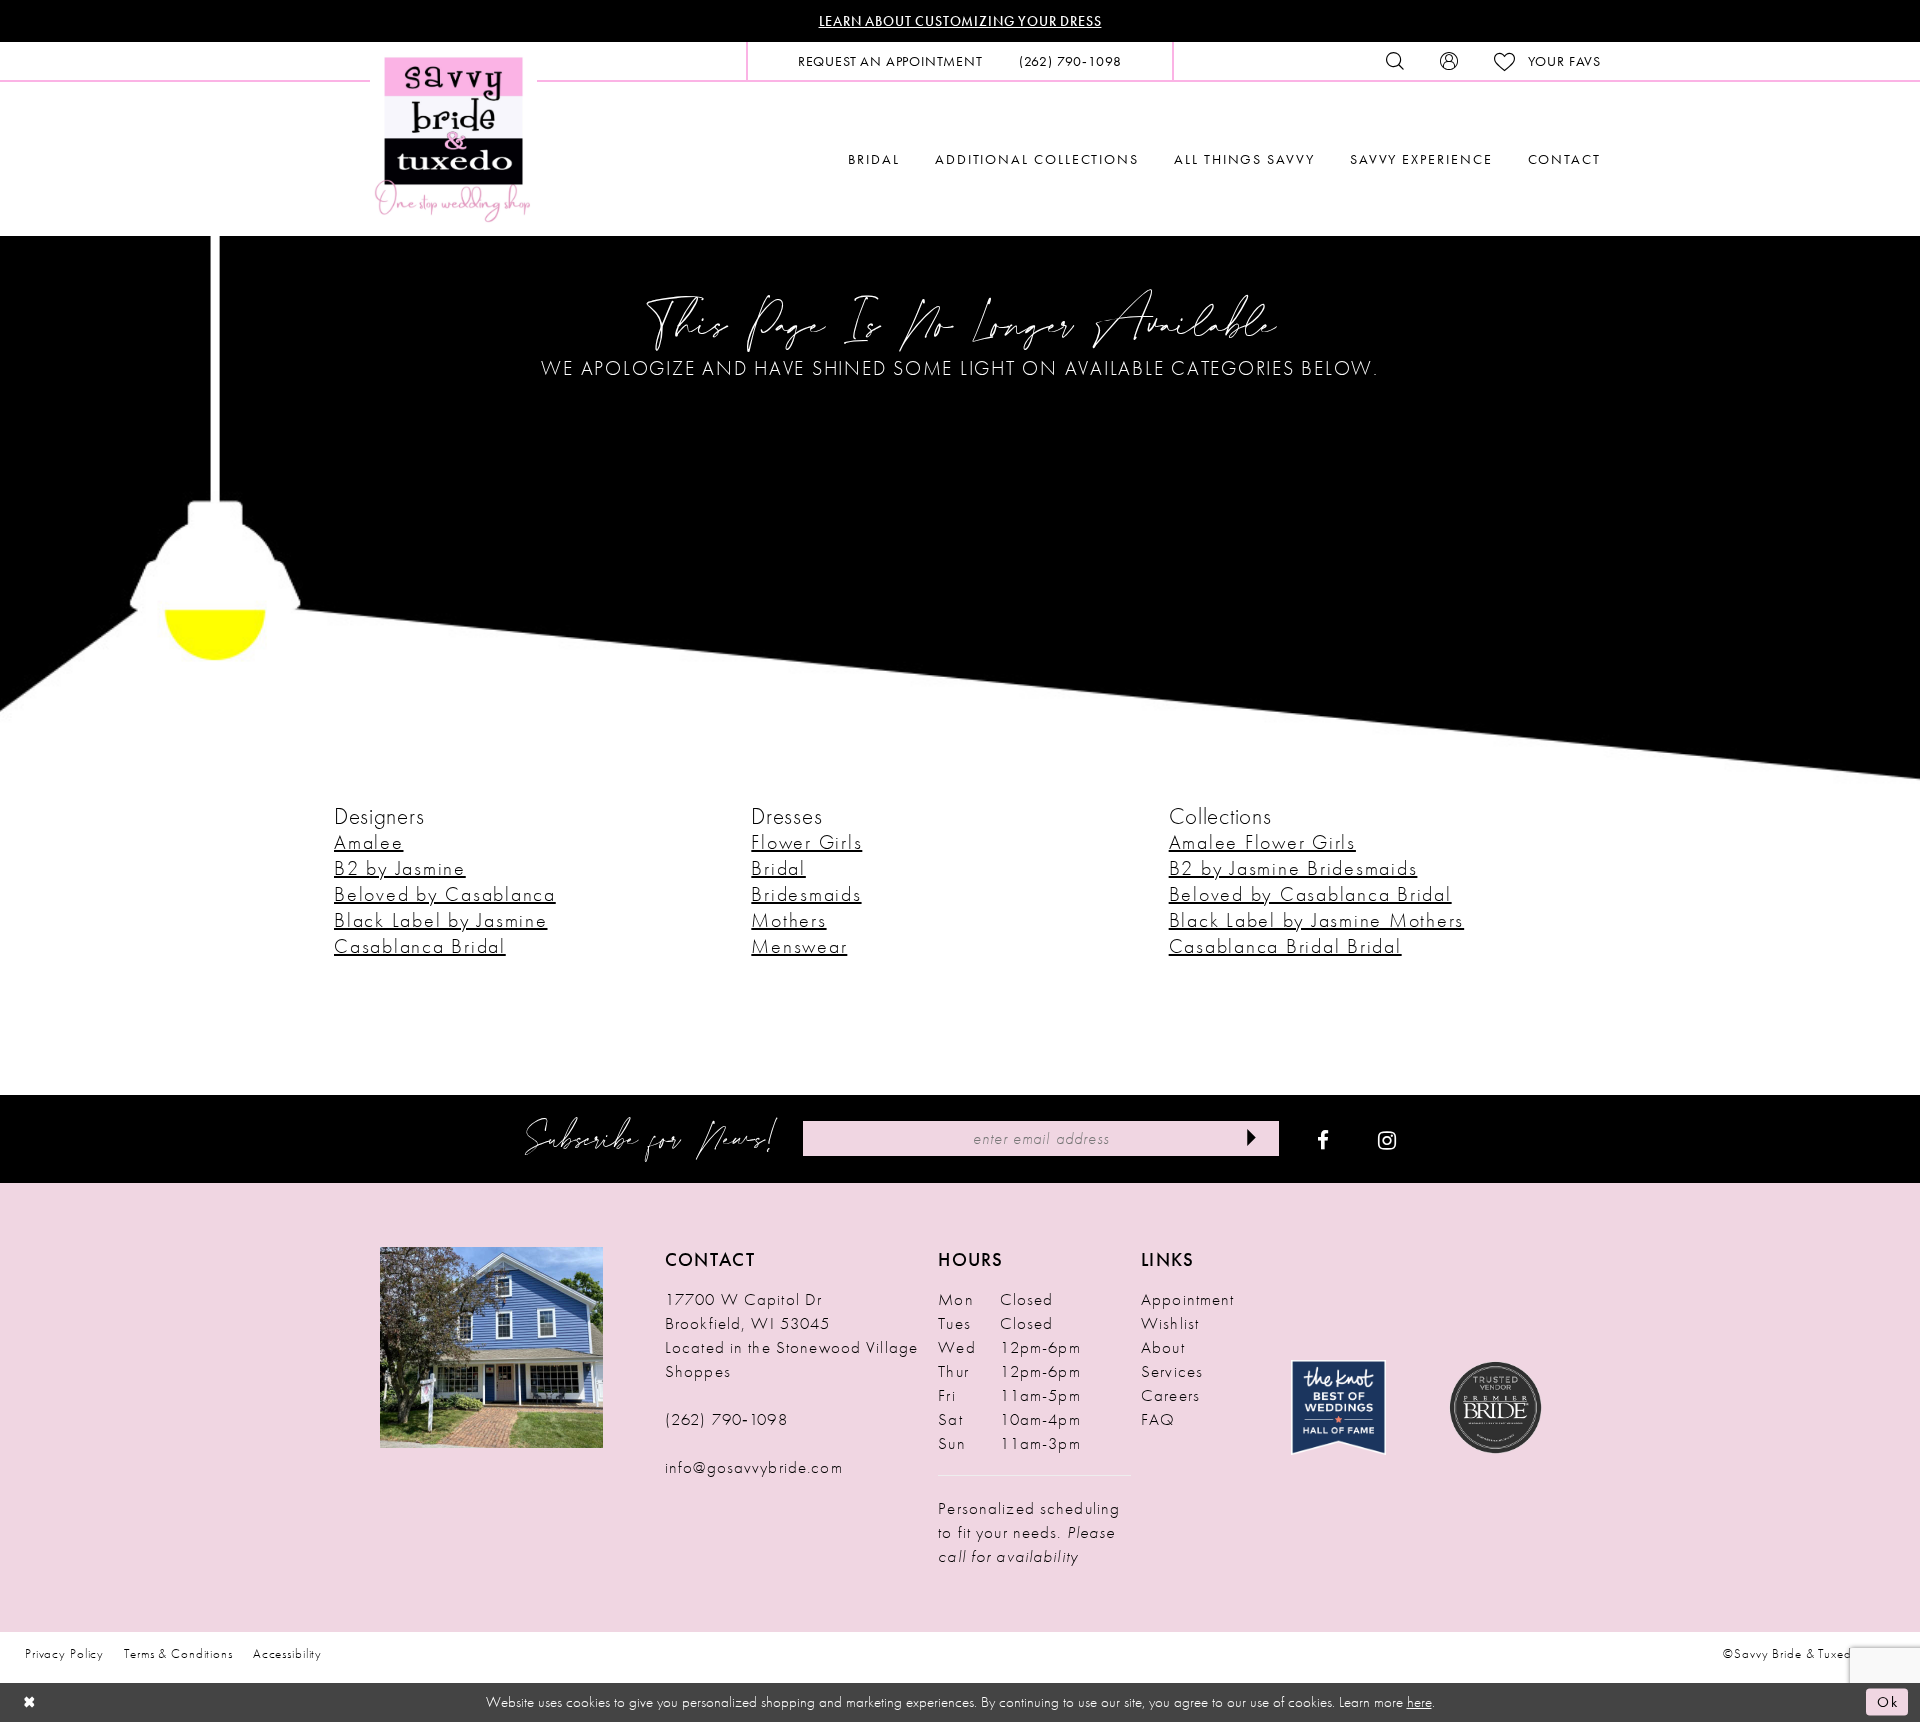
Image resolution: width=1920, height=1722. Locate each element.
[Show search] (1395, 61)
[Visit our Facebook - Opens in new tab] (1323, 1139)
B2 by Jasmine (400, 868)
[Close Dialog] (30, 1702)
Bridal (778, 868)
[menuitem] (890, 61)
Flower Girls (806, 842)
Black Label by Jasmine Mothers (1317, 920)
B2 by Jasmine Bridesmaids (1293, 868)
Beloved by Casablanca (445, 894)
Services (1172, 1371)
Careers (1170, 1395)
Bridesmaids (806, 894)
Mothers (788, 920)
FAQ (1158, 1419)
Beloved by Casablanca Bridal (1310, 894)
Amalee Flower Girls (1262, 842)
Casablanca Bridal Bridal (1285, 946)
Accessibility (287, 1653)
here (1419, 1702)
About (1163, 1347)
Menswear (799, 946)
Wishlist (1170, 1323)
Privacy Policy (64, 1653)
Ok (1887, 1702)
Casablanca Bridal (420, 946)
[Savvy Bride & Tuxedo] (453, 137)
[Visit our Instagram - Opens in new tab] (1387, 1139)
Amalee (369, 842)
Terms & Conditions (178, 1653)
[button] (1449, 61)
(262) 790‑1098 (726, 1419)
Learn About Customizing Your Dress (960, 21)
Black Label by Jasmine (441, 920)
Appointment (1187, 1299)
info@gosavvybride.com (754, 1467)
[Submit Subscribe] (1251, 1138)
